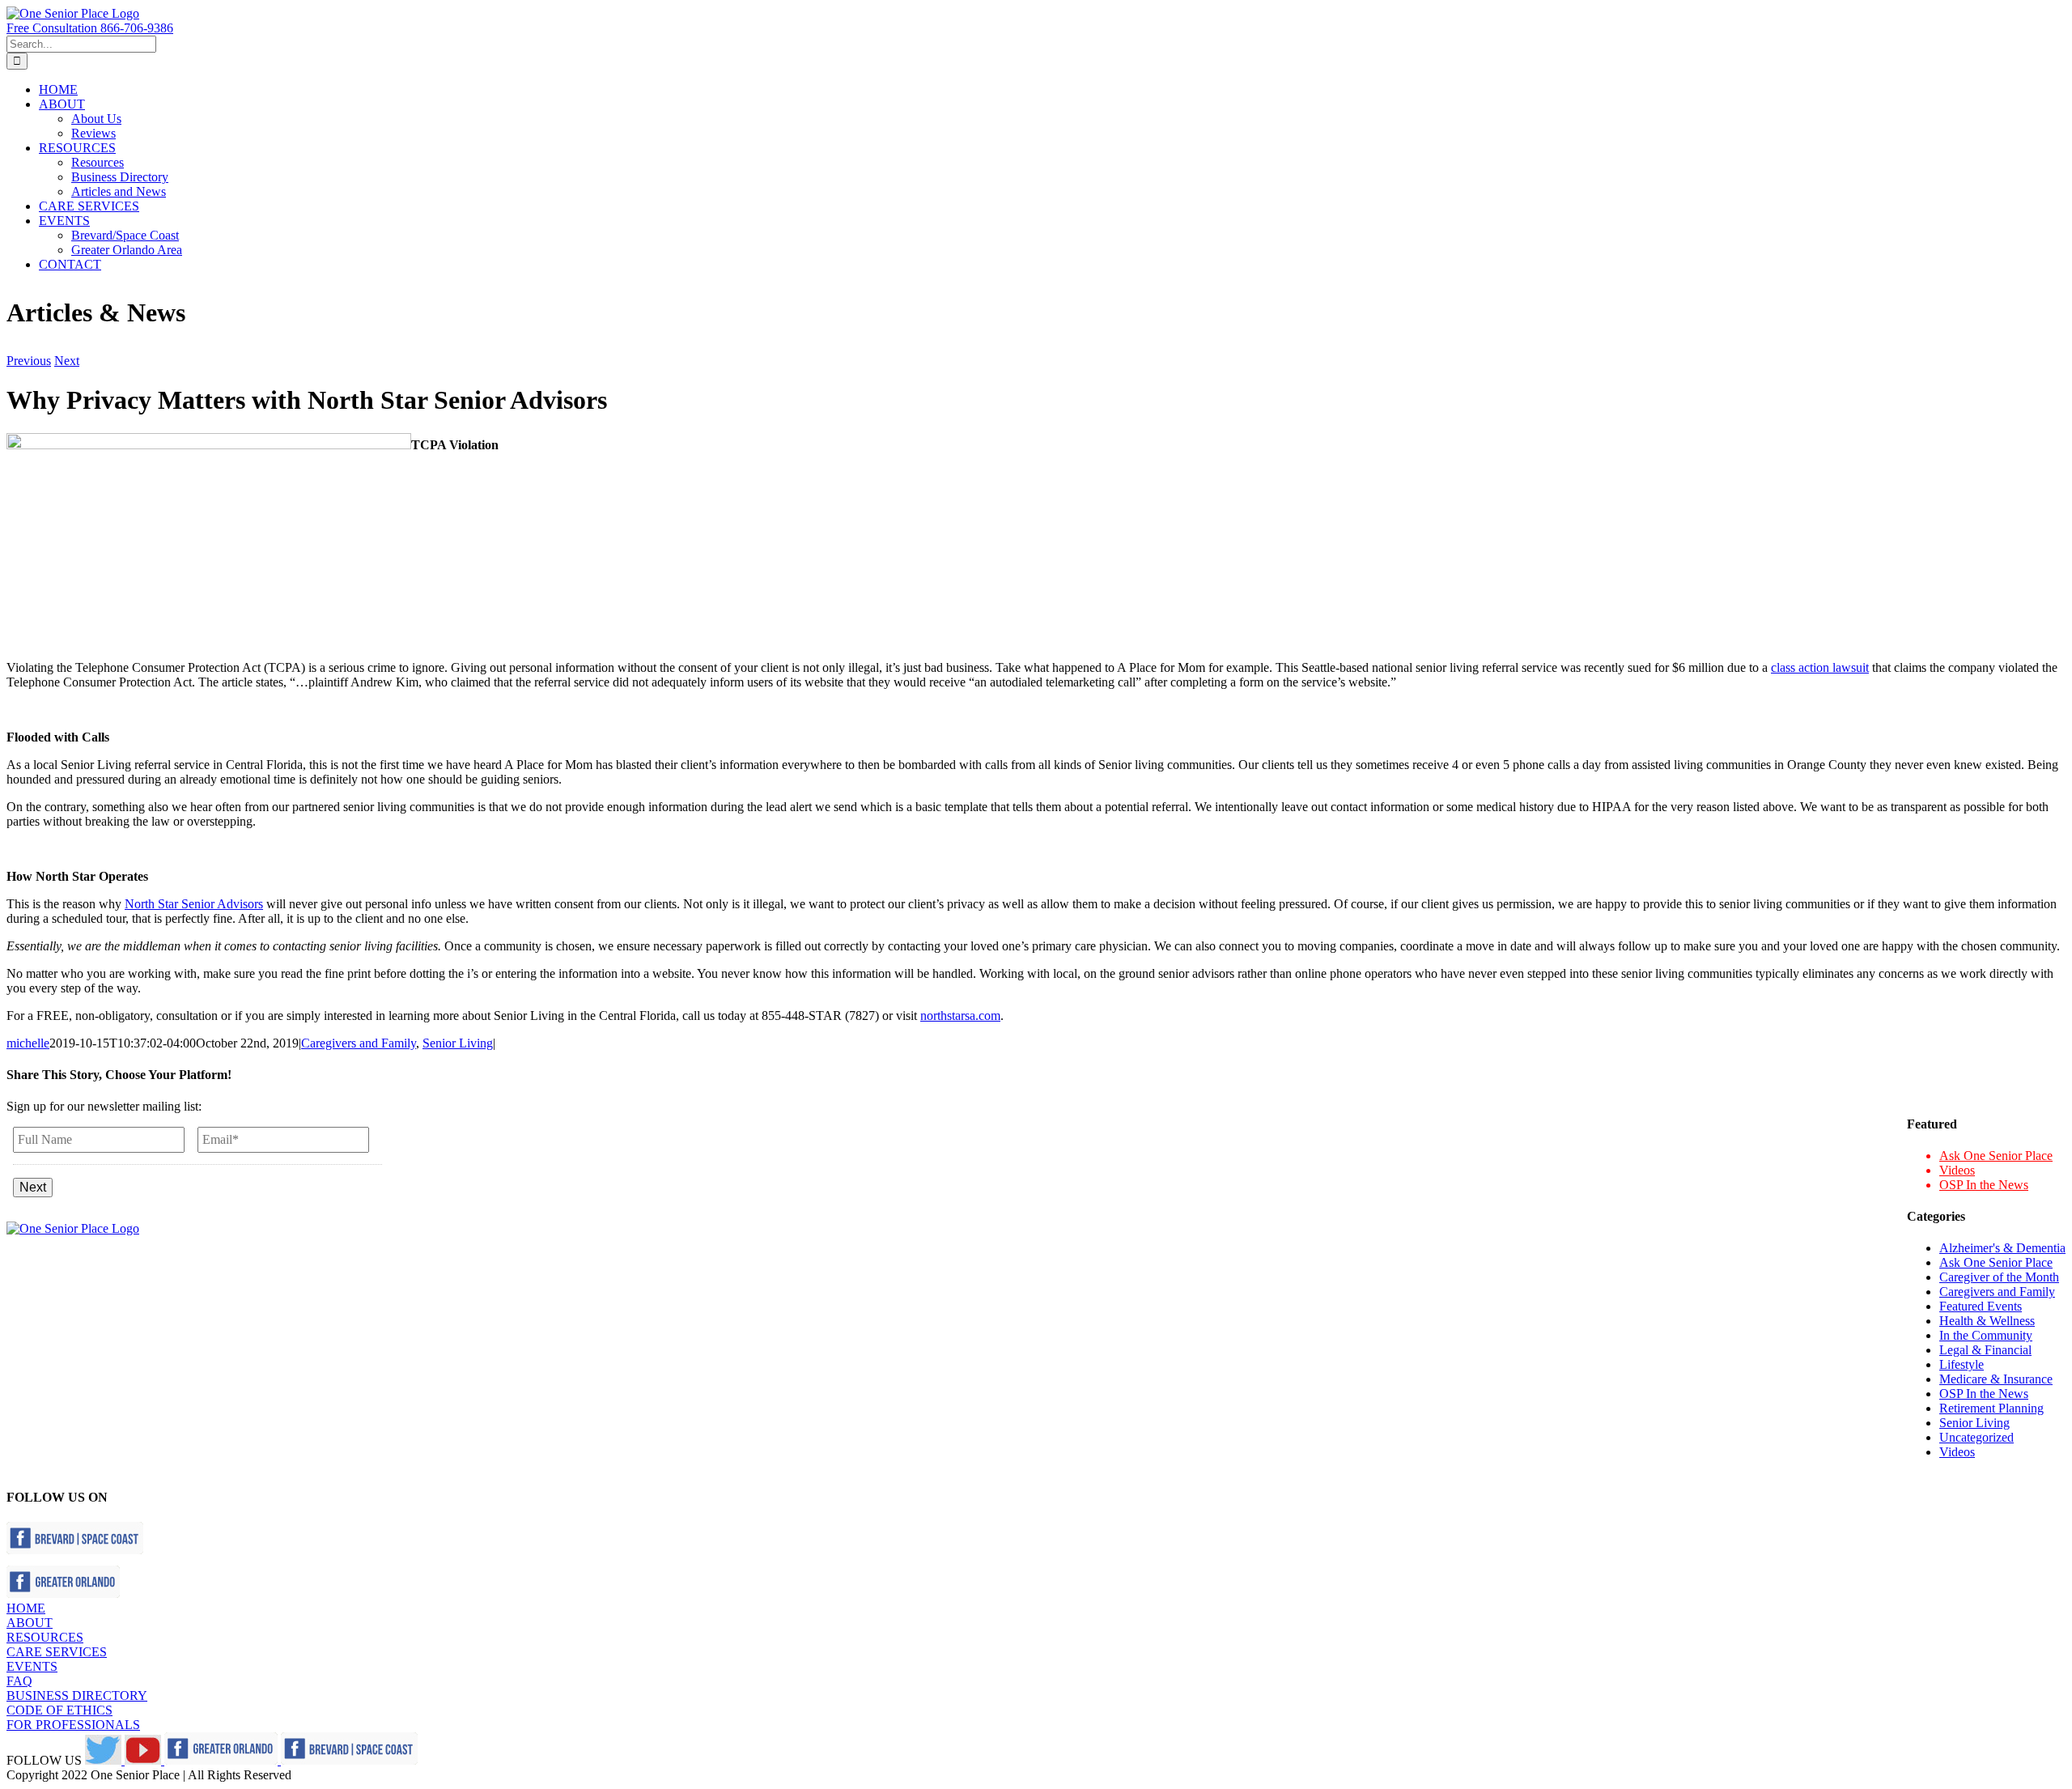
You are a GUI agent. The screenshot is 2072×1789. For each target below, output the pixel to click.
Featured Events (1981, 1306)
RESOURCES (45, 1637)
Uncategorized (1976, 1437)
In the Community (1986, 1335)
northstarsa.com (960, 1016)
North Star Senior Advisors (194, 904)
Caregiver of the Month (1999, 1277)
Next (67, 361)
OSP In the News (1984, 1185)
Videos (1957, 1170)
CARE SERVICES (57, 1652)
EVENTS (32, 1666)
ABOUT (30, 1623)
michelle (28, 1043)
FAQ (19, 1681)
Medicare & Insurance (1996, 1379)
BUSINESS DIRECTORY (77, 1696)
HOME (26, 1608)
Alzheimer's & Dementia (2002, 1248)
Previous (29, 361)
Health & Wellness (1987, 1321)
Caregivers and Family (359, 1043)
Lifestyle (1962, 1364)
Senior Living (458, 1043)
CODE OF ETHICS (59, 1710)
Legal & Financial (1985, 1350)
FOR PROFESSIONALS (73, 1725)
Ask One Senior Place (1996, 1156)
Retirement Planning (1991, 1408)
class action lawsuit (1820, 667)
